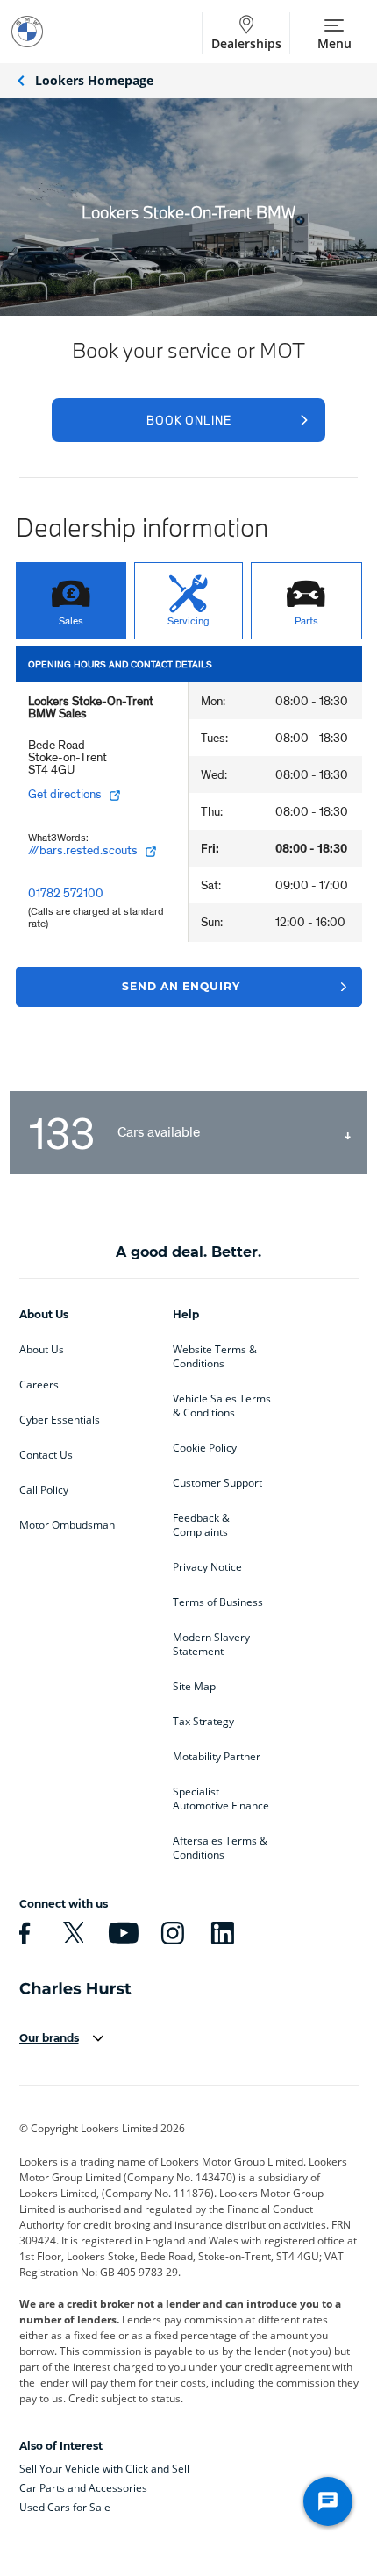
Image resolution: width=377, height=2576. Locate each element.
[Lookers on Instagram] (170, 1933)
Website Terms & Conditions (215, 1357)
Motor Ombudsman (67, 1525)
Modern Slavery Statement (211, 1645)
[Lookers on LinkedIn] (220, 1933)
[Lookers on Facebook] (22, 1933)
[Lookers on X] (71, 1933)
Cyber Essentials (60, 1420)
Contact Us (46, 1455)
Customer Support (217, 1483)
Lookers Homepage (94, 80)
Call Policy (44, 1490)
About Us (42, 1350)
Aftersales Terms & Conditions (220, 1848)
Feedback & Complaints (201, 1525)
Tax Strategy (203, 1722)
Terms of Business (218, 1602)
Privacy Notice (207, 1567)
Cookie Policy (205, 1448)
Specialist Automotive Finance (221, 1799)
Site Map (194, 1687)
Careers (39, 1385)
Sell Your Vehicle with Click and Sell (104, 2469)
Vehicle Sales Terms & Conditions (222, 1406)
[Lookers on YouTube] (121, 1933)
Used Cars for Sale (65, 2507)
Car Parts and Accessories (83, 2488)
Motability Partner (217, 1757)
